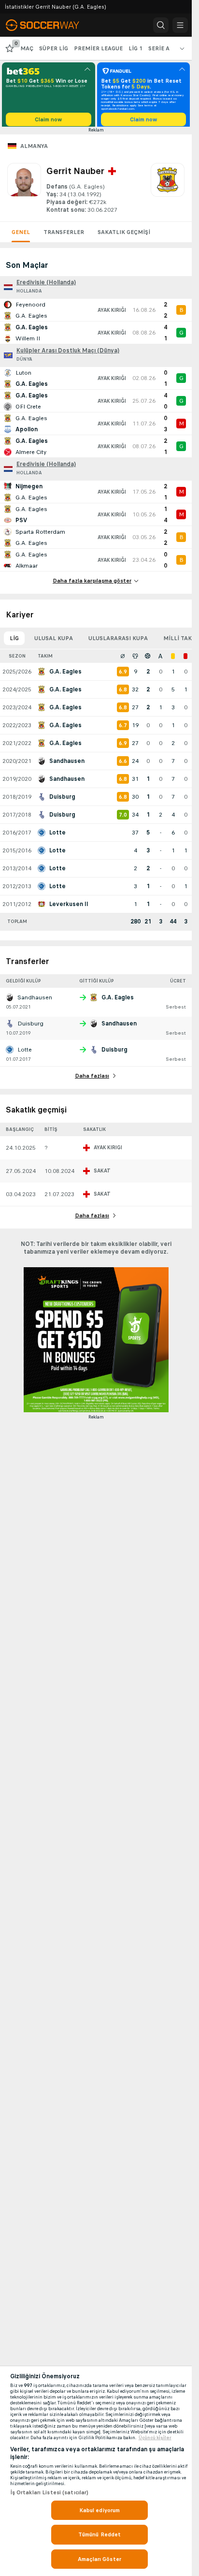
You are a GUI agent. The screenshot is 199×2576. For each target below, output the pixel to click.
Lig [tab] (14, 642)
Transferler (64, 235)
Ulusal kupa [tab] (54, 642)
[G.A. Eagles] (168, 192)
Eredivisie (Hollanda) (46, 286)
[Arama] (161, 25)
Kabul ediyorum (100, 2510)
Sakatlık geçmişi (124, 235)
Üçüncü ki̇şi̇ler (155, 2438)
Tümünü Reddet (100, 2534)
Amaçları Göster (99, 2559)
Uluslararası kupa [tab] (118, 642)
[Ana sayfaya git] (49, 25)
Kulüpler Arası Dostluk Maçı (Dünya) (68, 354)
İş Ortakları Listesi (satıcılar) (50, 2492)
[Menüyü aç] (180, 25)
